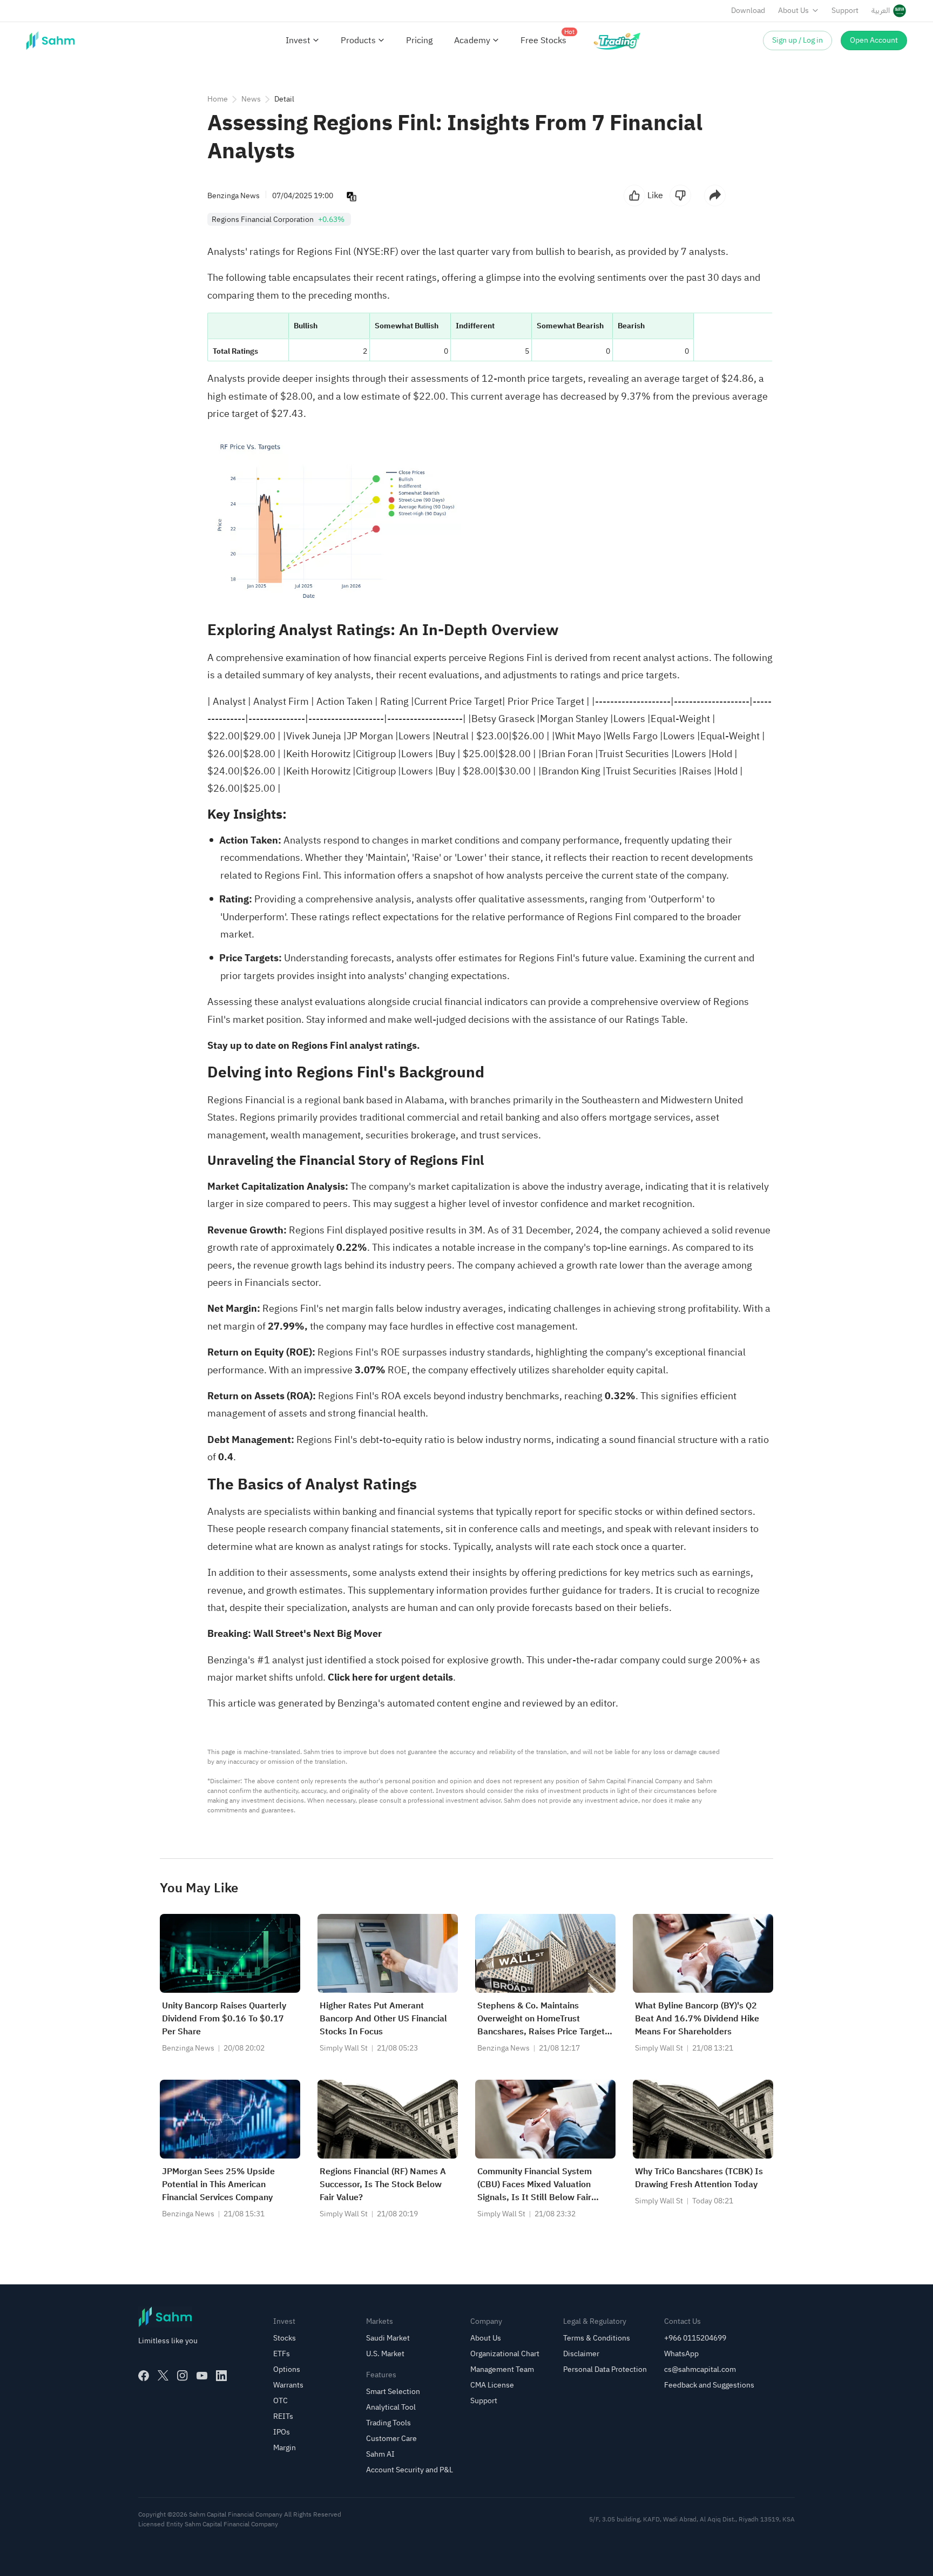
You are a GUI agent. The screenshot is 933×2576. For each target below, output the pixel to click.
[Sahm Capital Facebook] (144, 2376)
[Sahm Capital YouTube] (202, 2376)
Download (748, 11)
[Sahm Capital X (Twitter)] (163, 2376)
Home (218, 99)
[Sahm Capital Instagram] (182, 2376)
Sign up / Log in (797, 40)
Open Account (874, 40)
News (251, 99)
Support (845, 11)
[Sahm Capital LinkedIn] (221, 2376)
